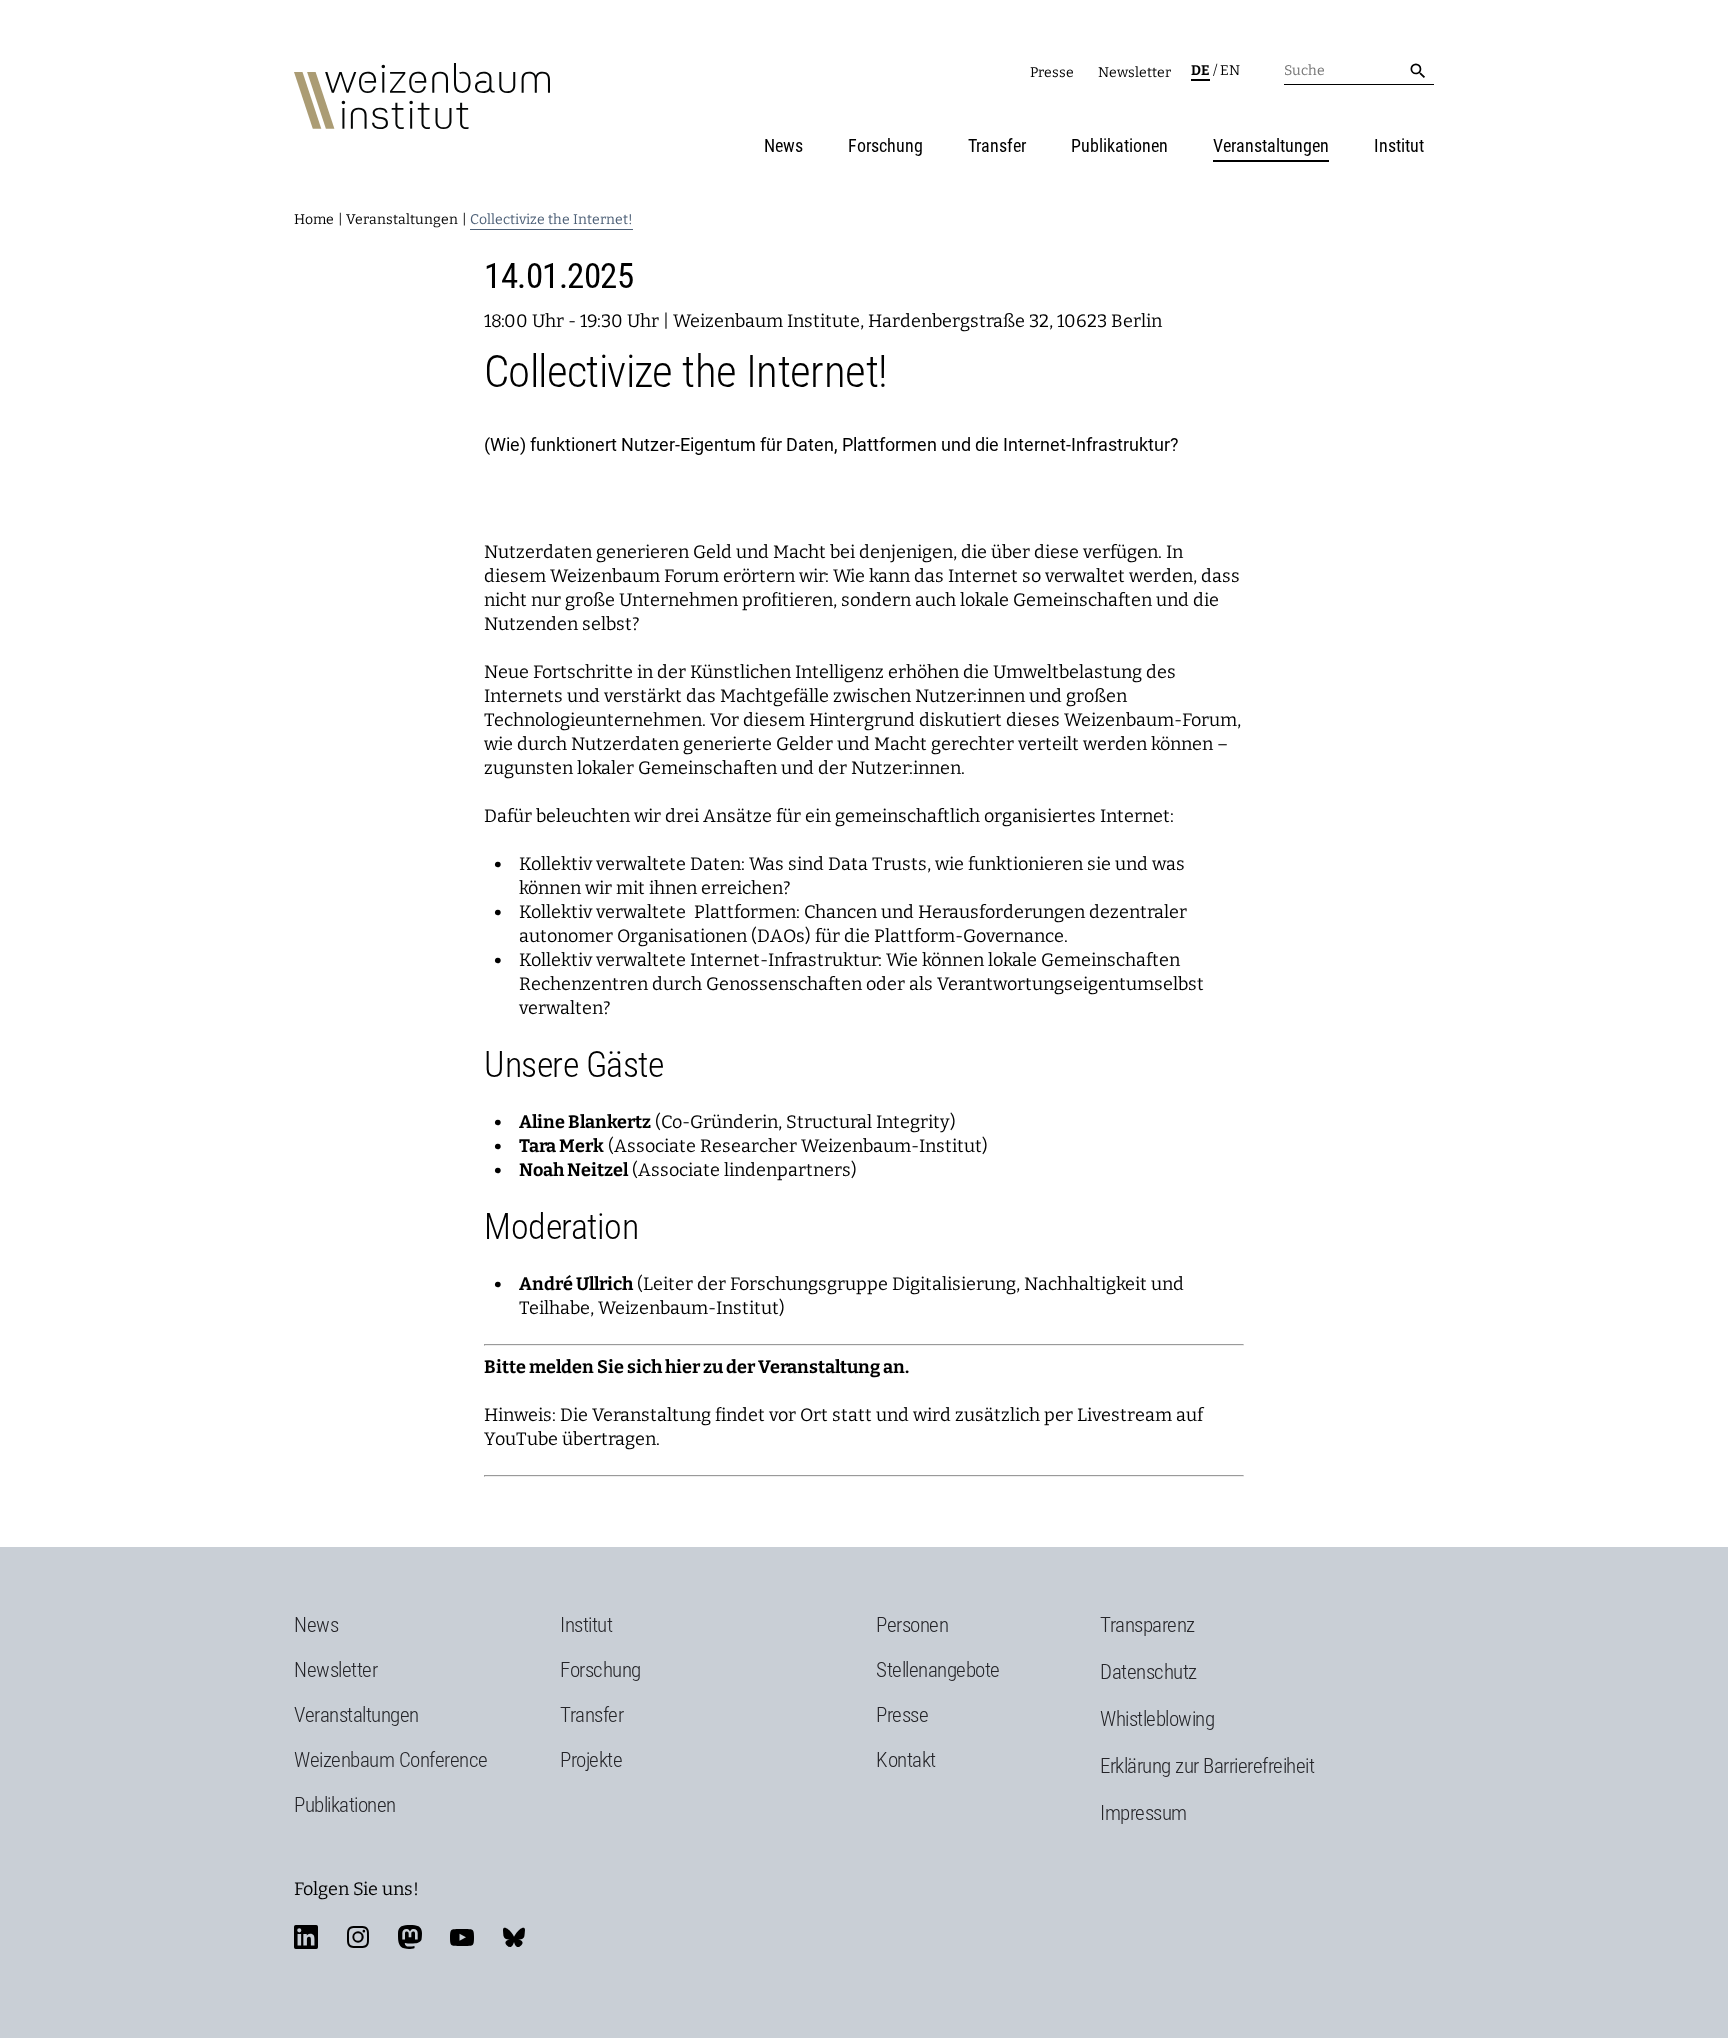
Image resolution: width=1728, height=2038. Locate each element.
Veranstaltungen (1271, 145)
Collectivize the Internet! (551, 219)
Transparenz (1147, 1625)
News (783, 145)
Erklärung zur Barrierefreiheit (1207, 1766)
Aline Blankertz (585, 1122)
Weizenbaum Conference (391, 1760)
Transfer (997, 145)
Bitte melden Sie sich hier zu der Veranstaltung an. (696, 1367)
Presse (1052, 72)
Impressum (1143, 1813)
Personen (912, 1625)
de (1200, 70)
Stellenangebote (938, 1670)
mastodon (410, 1937)
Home (314, 219)
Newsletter (1134, 72)
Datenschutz (1148, 1672)
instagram (358, 1937)
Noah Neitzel (573, 1170)
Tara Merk (561, 1146)
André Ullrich (576, 1284)
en (1230, 70)
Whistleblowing (1157, 1719)
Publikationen (1119, 145)
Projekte (591, 1760)
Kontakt (906, 1760)
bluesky (514, 1937)
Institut (1399, 145)
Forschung (885, 145)
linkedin (306, 1937)
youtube (462, 1937)
